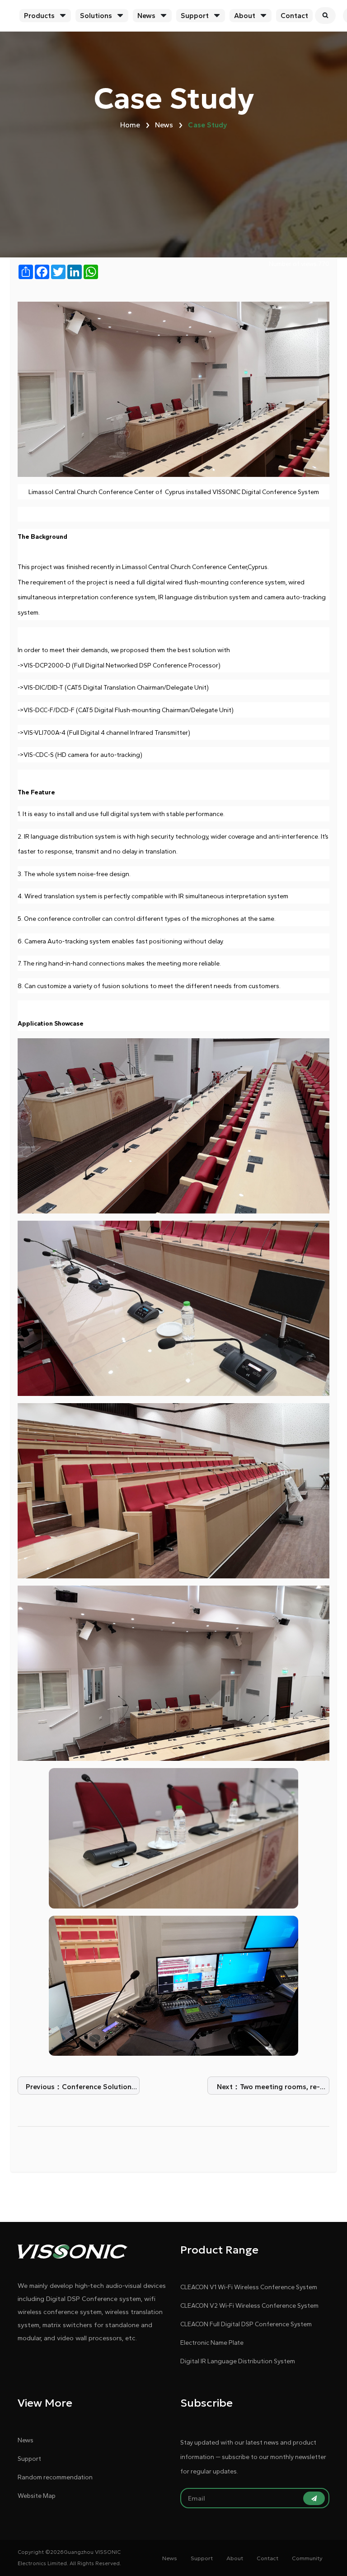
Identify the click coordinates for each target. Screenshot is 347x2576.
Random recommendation (55, 2477)
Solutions (96, 16)
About (245, 16)
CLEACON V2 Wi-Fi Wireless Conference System (249, 2306)
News (146, 16)
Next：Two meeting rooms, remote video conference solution (269, 2088)
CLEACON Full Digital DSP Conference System (246, 2324)
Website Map (37, 2496)
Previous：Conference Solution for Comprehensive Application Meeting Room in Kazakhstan (79, 2088)
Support (195, 16)
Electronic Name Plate (212, 2343)
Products (39, 16)
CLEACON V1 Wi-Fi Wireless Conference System (249, 2287)
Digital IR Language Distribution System (238, 2361)
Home (130, 125)
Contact (294, 16)
